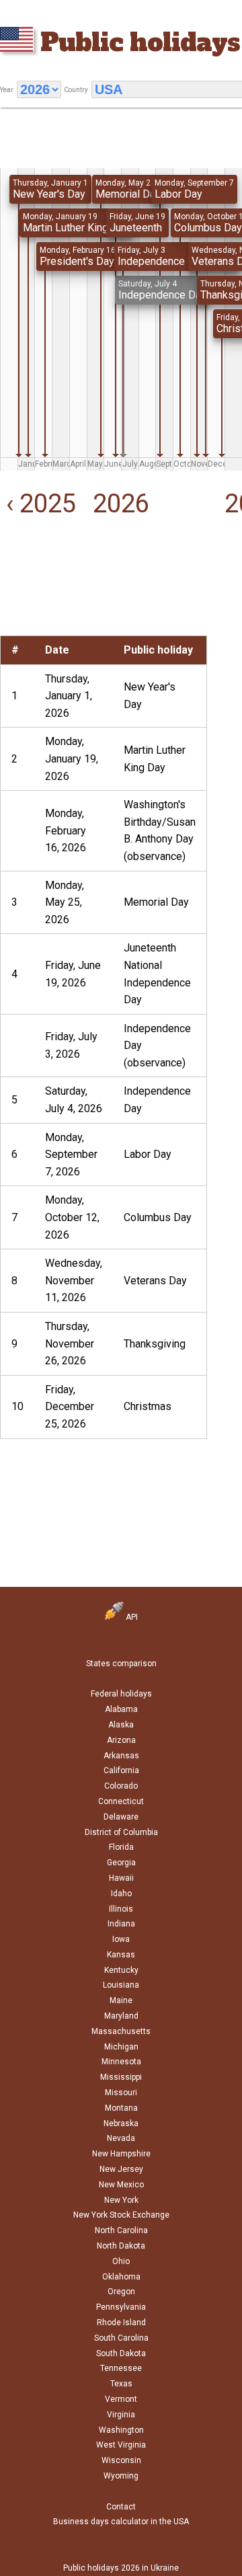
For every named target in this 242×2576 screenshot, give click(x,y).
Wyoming (121, 2476)
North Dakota (121, 2246)
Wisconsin (121, 2460)
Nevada (121, 2138)
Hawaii (121, 1878)
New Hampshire (121, 2154)
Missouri (121, 2093)
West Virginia (121, 2445)
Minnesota (121, 2062)
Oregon (121, 2292)
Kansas (121, 1955)
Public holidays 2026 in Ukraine (121, 2568)
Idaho (121, 1894)
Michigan (121, 2047)
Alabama (121, 1709)
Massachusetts (121, 2031)
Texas (121, 2384)
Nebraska (121, 2123)
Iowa (121, 1939)
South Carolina (121, 2338)
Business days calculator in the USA (121, 2522)
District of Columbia (121, 1832)
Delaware (121, 1817)
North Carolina (121, 2230)
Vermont (121, 2399)
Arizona (121, 1740)
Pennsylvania (121, 2307)
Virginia (121, 2415)
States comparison (121, 1664)
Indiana (121, 1924)
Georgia (121, 1863)
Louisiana (121, 1985)
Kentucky (121, 1970)
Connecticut (121, 1801)
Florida (121, 1847)
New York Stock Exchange (121, 2215)
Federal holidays (121, 1694)
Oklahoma (121, 2277)
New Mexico (121, 2185)
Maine (121, 2000)
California (121, 1770)
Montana (121, 2108)
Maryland (121, 2016)
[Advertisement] (40, 595)
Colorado (121, 1786)
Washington (121, 2430)
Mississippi (121, 2077)
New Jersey (121, 2169)
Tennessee (121, 2368)
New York (121, 2200)
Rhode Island (121, 2323)
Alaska (121, 1725)
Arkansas (121, 1756)
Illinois (121, 1909)
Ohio (121, 2261)
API (131, 1617)
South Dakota (121, 2353)
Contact (121, 2507)
